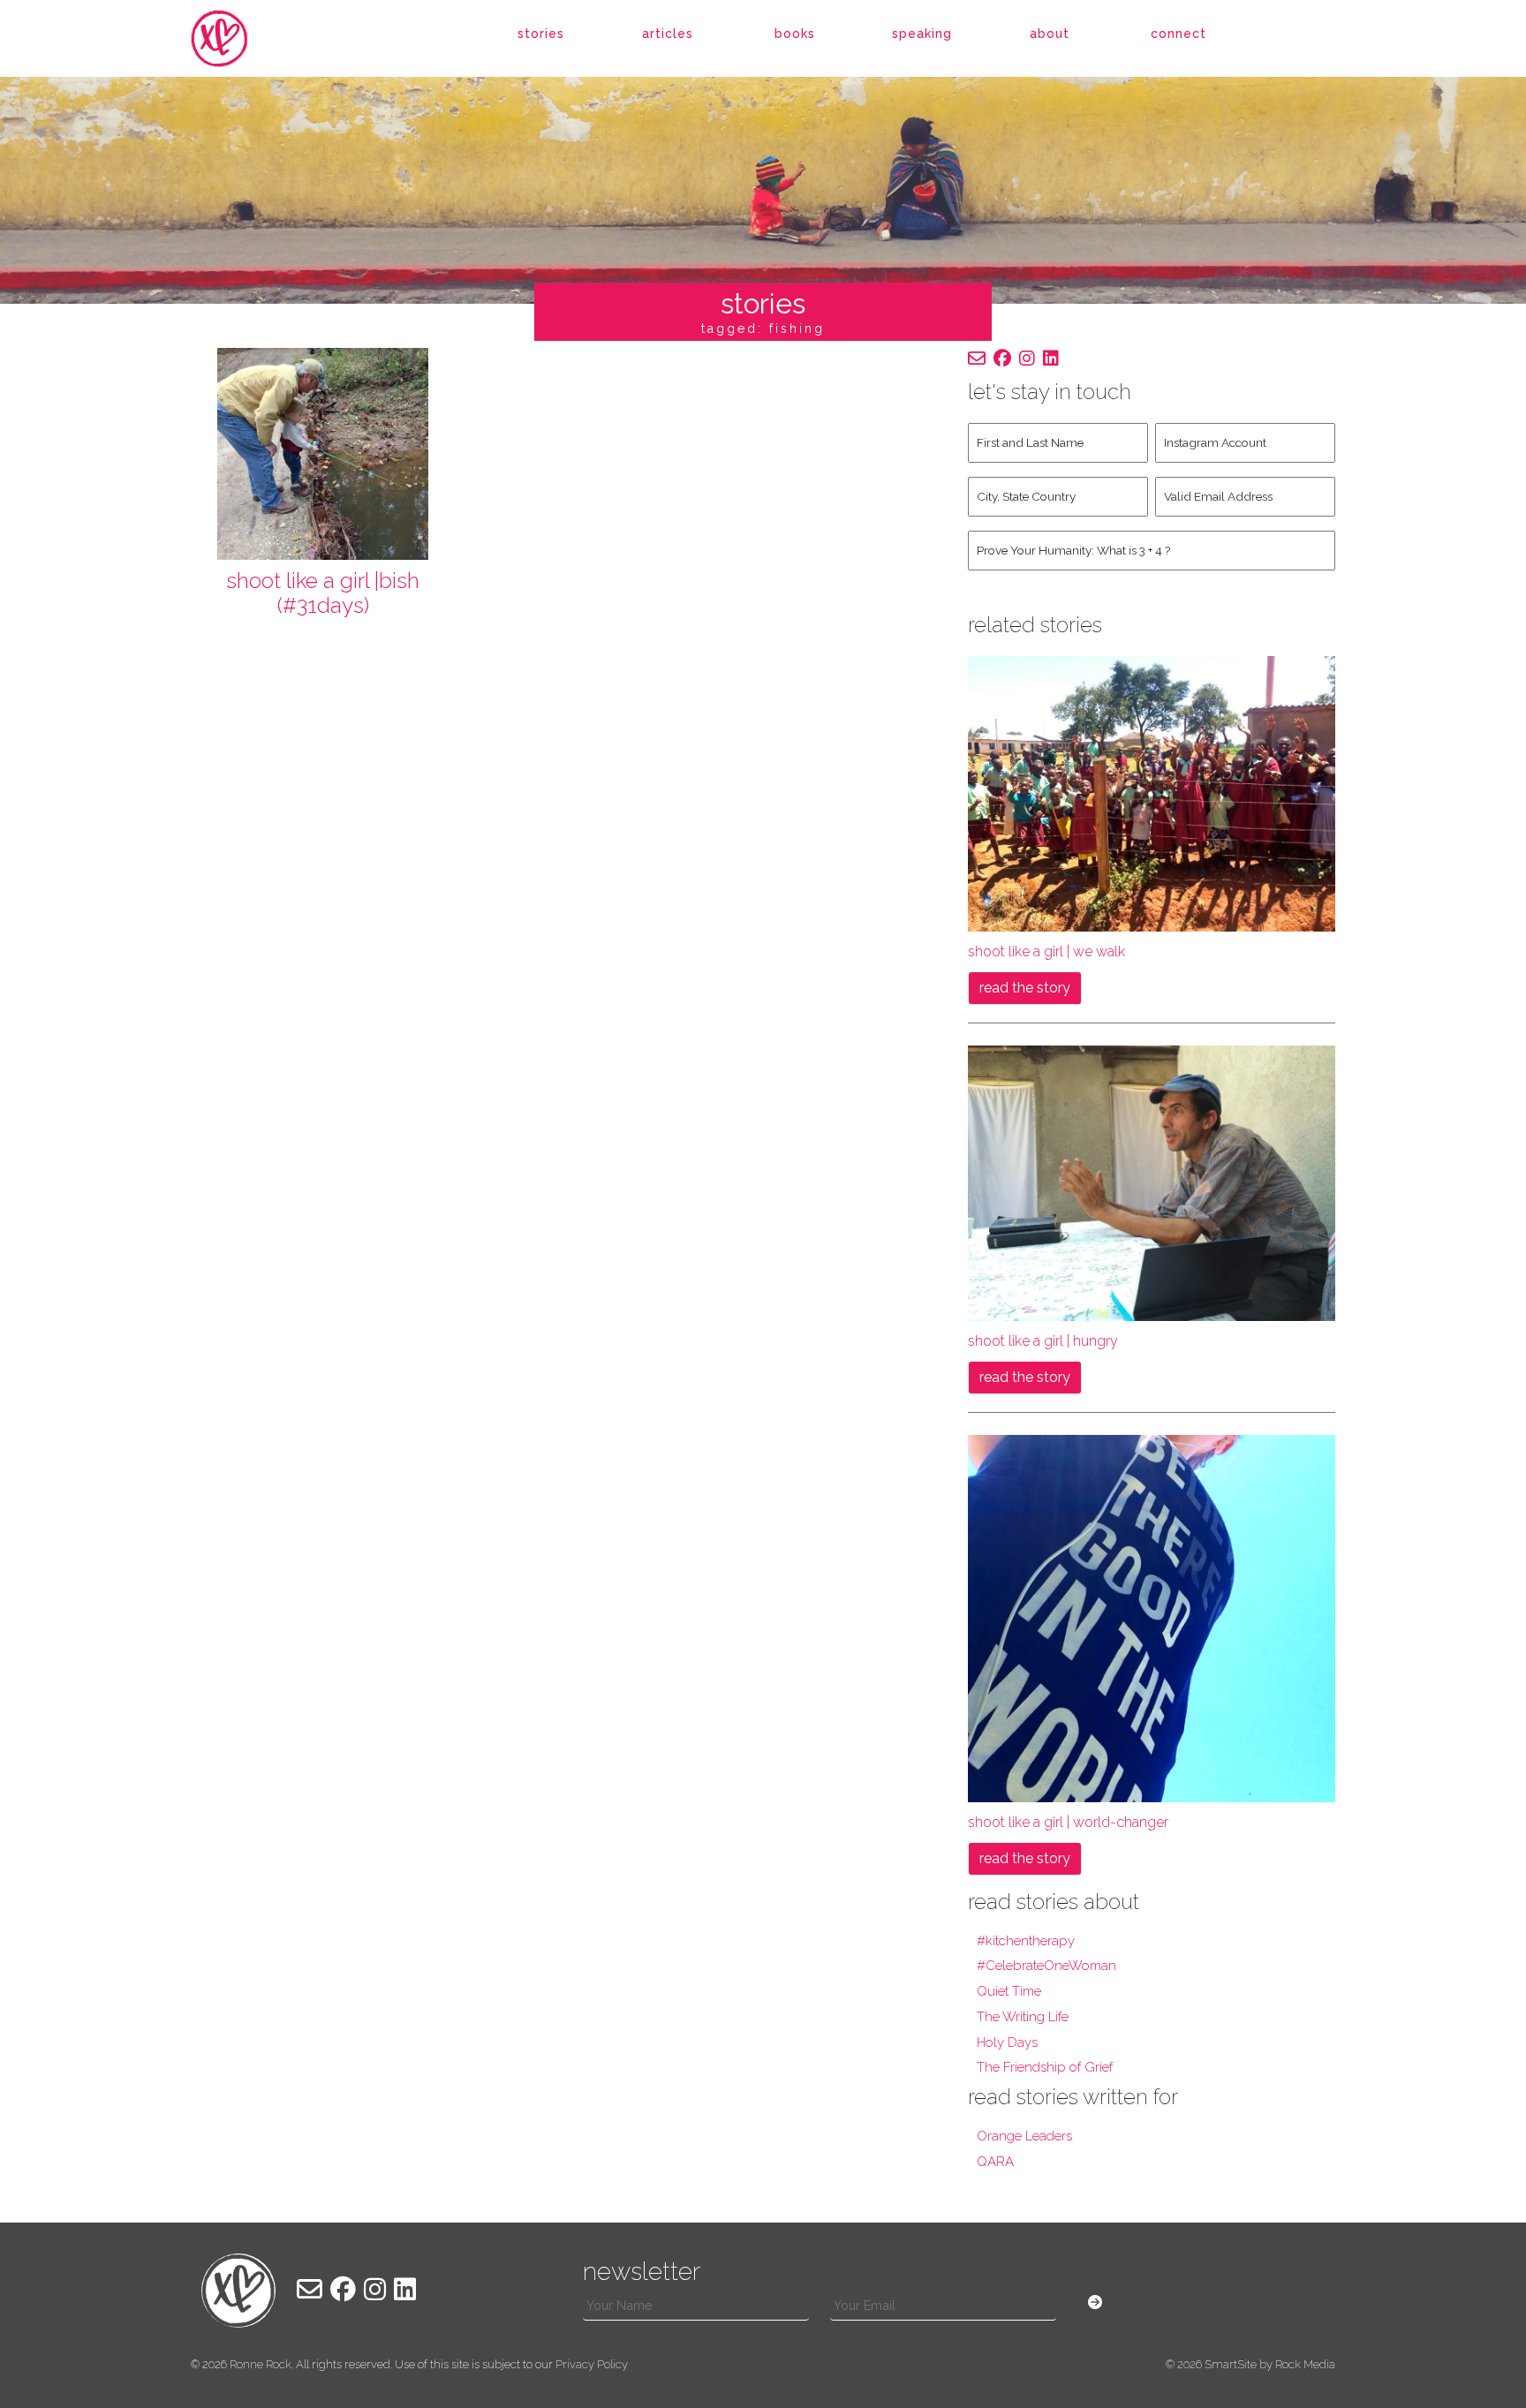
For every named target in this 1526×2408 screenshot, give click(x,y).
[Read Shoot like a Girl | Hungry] (1152, 1182)
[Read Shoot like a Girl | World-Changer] (1152, 1617)
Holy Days (1007, 2042)
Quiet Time (1009, 1991)
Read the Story (1025, 988)
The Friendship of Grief (1045, 2067)
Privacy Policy (592, 2364)
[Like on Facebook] (1002, 359)
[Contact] (977, 359)
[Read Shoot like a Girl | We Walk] (1152, 793)
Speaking (922, 34)
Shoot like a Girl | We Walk (1046, 951)
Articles (668, 34)
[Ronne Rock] (238, 38)
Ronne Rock (261, 2364)
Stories (541, 34)
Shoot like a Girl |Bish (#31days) (323, 593)
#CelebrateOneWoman (1046, 1966)
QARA (995, 2162)
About (1050, 34)
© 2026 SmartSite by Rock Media (1250, 2364)
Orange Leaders (1024, 2136)
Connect (1178, 34)
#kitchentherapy (1026, 1941)
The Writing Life (1023, 2017)
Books (795, 34)
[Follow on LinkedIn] (1051, 359)
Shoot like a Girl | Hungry (1043, 1341)
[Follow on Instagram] (1027, 359)
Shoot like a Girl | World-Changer (1068, 1822)
